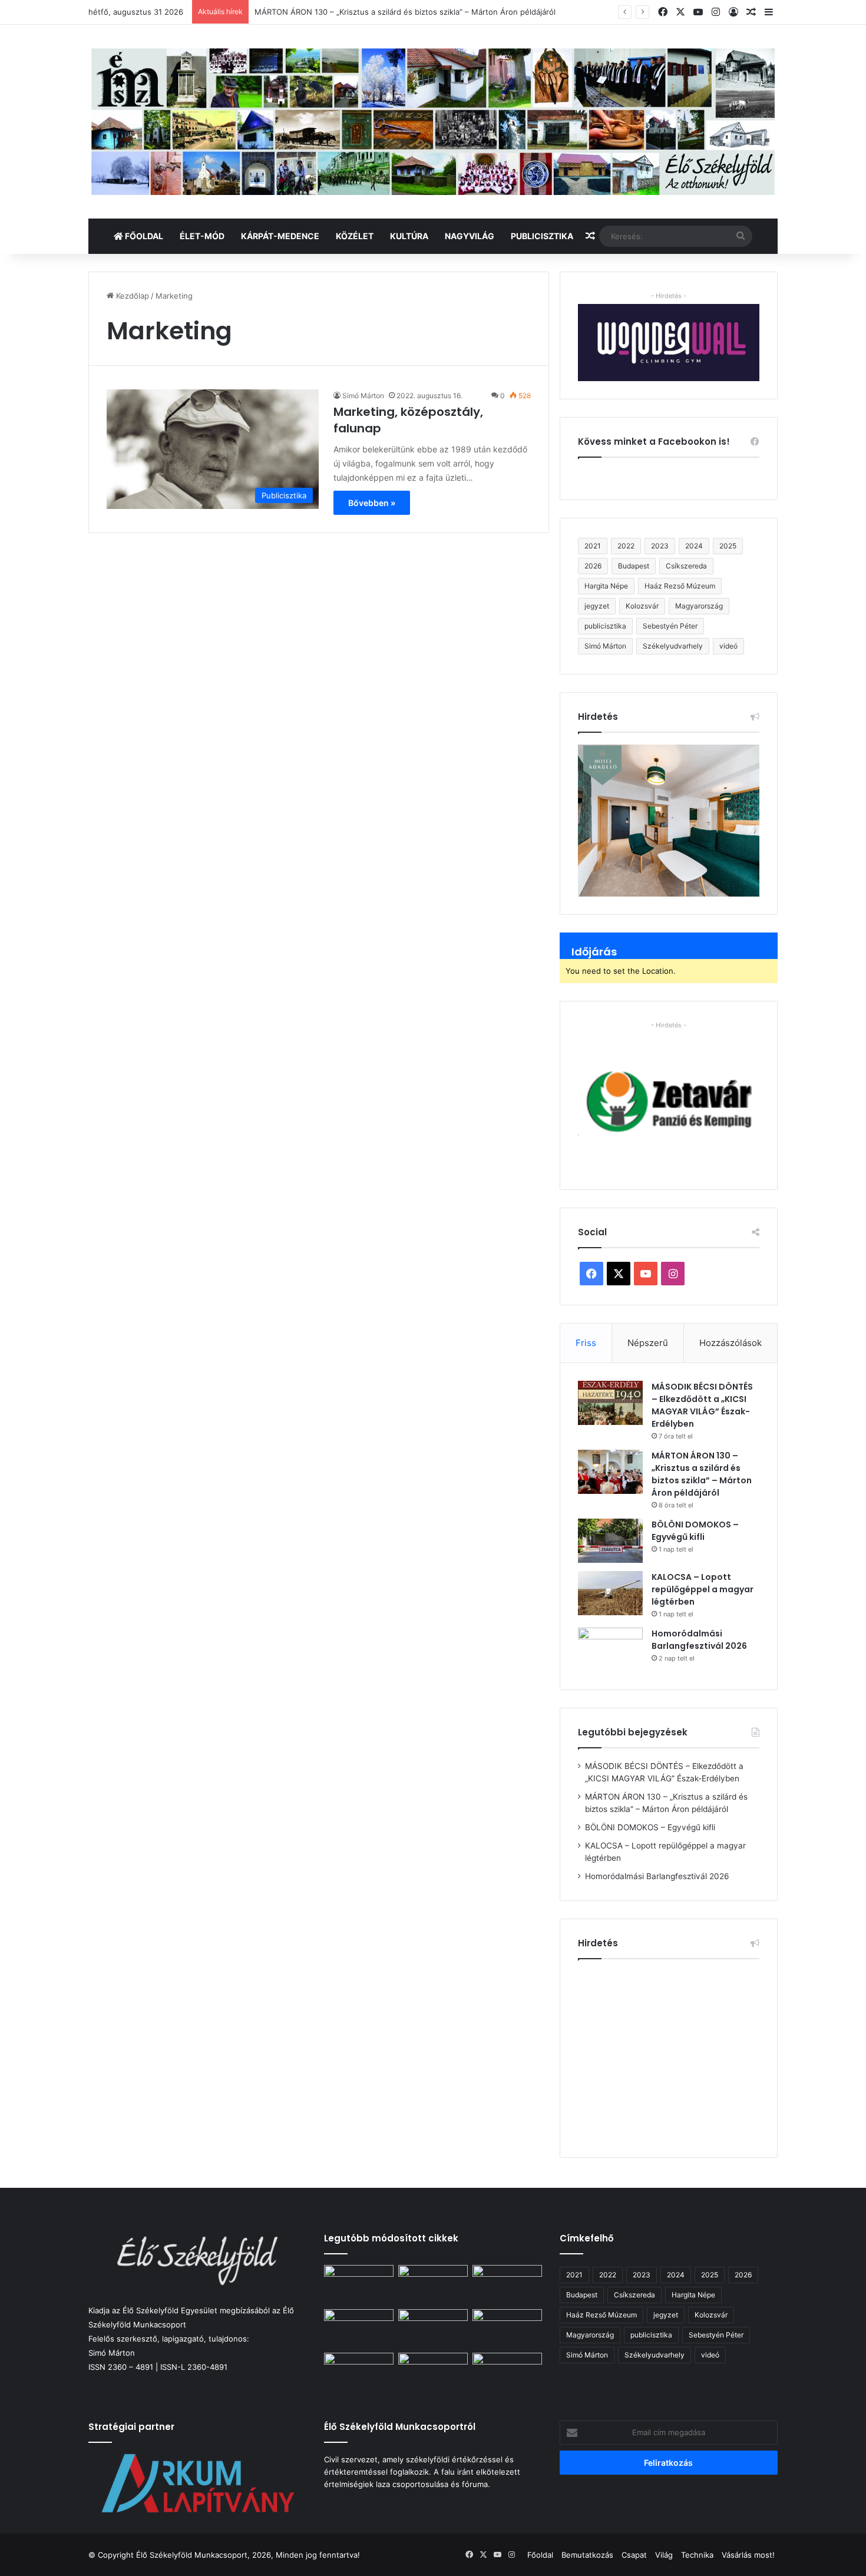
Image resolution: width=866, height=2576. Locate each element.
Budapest (634, 566)
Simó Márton (363, 396)
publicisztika (605, 626)
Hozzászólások (731, 1343)
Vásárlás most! (748, 2555)
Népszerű (648, 1343)
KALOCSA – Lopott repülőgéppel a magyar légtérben (703, 1589)
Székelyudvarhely (673, 646)
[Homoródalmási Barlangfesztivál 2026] (610, 1650)
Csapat (634, 2555)
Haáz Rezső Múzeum (680, 586)
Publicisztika (542, 236)
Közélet (355, 236)
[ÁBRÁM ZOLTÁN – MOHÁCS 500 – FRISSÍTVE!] (433, 2329)
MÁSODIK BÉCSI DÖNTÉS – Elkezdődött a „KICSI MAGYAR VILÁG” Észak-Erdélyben (702, 1405)
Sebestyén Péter (670, 626)
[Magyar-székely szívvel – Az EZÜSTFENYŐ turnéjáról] (359, 2372)
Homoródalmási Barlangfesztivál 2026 (699, 1640)
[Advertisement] (677, 2053)
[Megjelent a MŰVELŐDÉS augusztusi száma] (433, 2372)
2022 (626, 546)
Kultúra (409, 236)
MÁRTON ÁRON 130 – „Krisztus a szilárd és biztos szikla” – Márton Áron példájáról (405, 12)
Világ (664, 2555)
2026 (593, 566)
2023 (660, 546)
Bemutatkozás (587, 2555)
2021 (593, 546)
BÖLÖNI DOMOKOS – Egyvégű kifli (695, 1531)
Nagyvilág (470, 236)
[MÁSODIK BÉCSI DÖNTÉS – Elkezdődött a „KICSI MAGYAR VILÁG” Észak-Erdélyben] (610, 1403)
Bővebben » (372, 503)
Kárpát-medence (280, 236)
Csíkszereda (686, 566)
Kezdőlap (131, 296)
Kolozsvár (642, 606)
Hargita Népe (606, 586)
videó (728, 646)
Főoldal (143, 236)
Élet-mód (202, 236)
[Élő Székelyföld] (433, 122)
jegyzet (597, 606)
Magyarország (699, 606)
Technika (697, 2555)
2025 (728, 546)
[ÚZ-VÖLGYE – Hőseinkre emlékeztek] (507, 2372)
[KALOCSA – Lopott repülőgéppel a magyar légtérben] (610, 1593)
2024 (694, 546)
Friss (586, 1343)
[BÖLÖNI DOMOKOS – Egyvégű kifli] (610, 1541)
